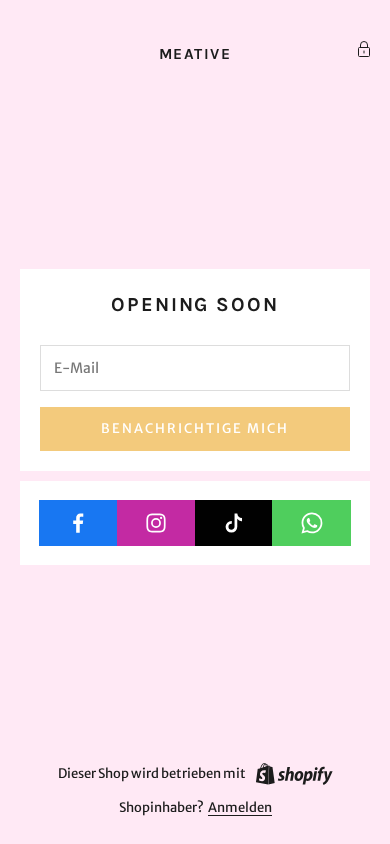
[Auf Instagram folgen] (156, 523)
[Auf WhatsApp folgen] (311, 523)
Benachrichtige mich (194, 428)
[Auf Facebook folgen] (78, 523)
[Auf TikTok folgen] (234, 523)
